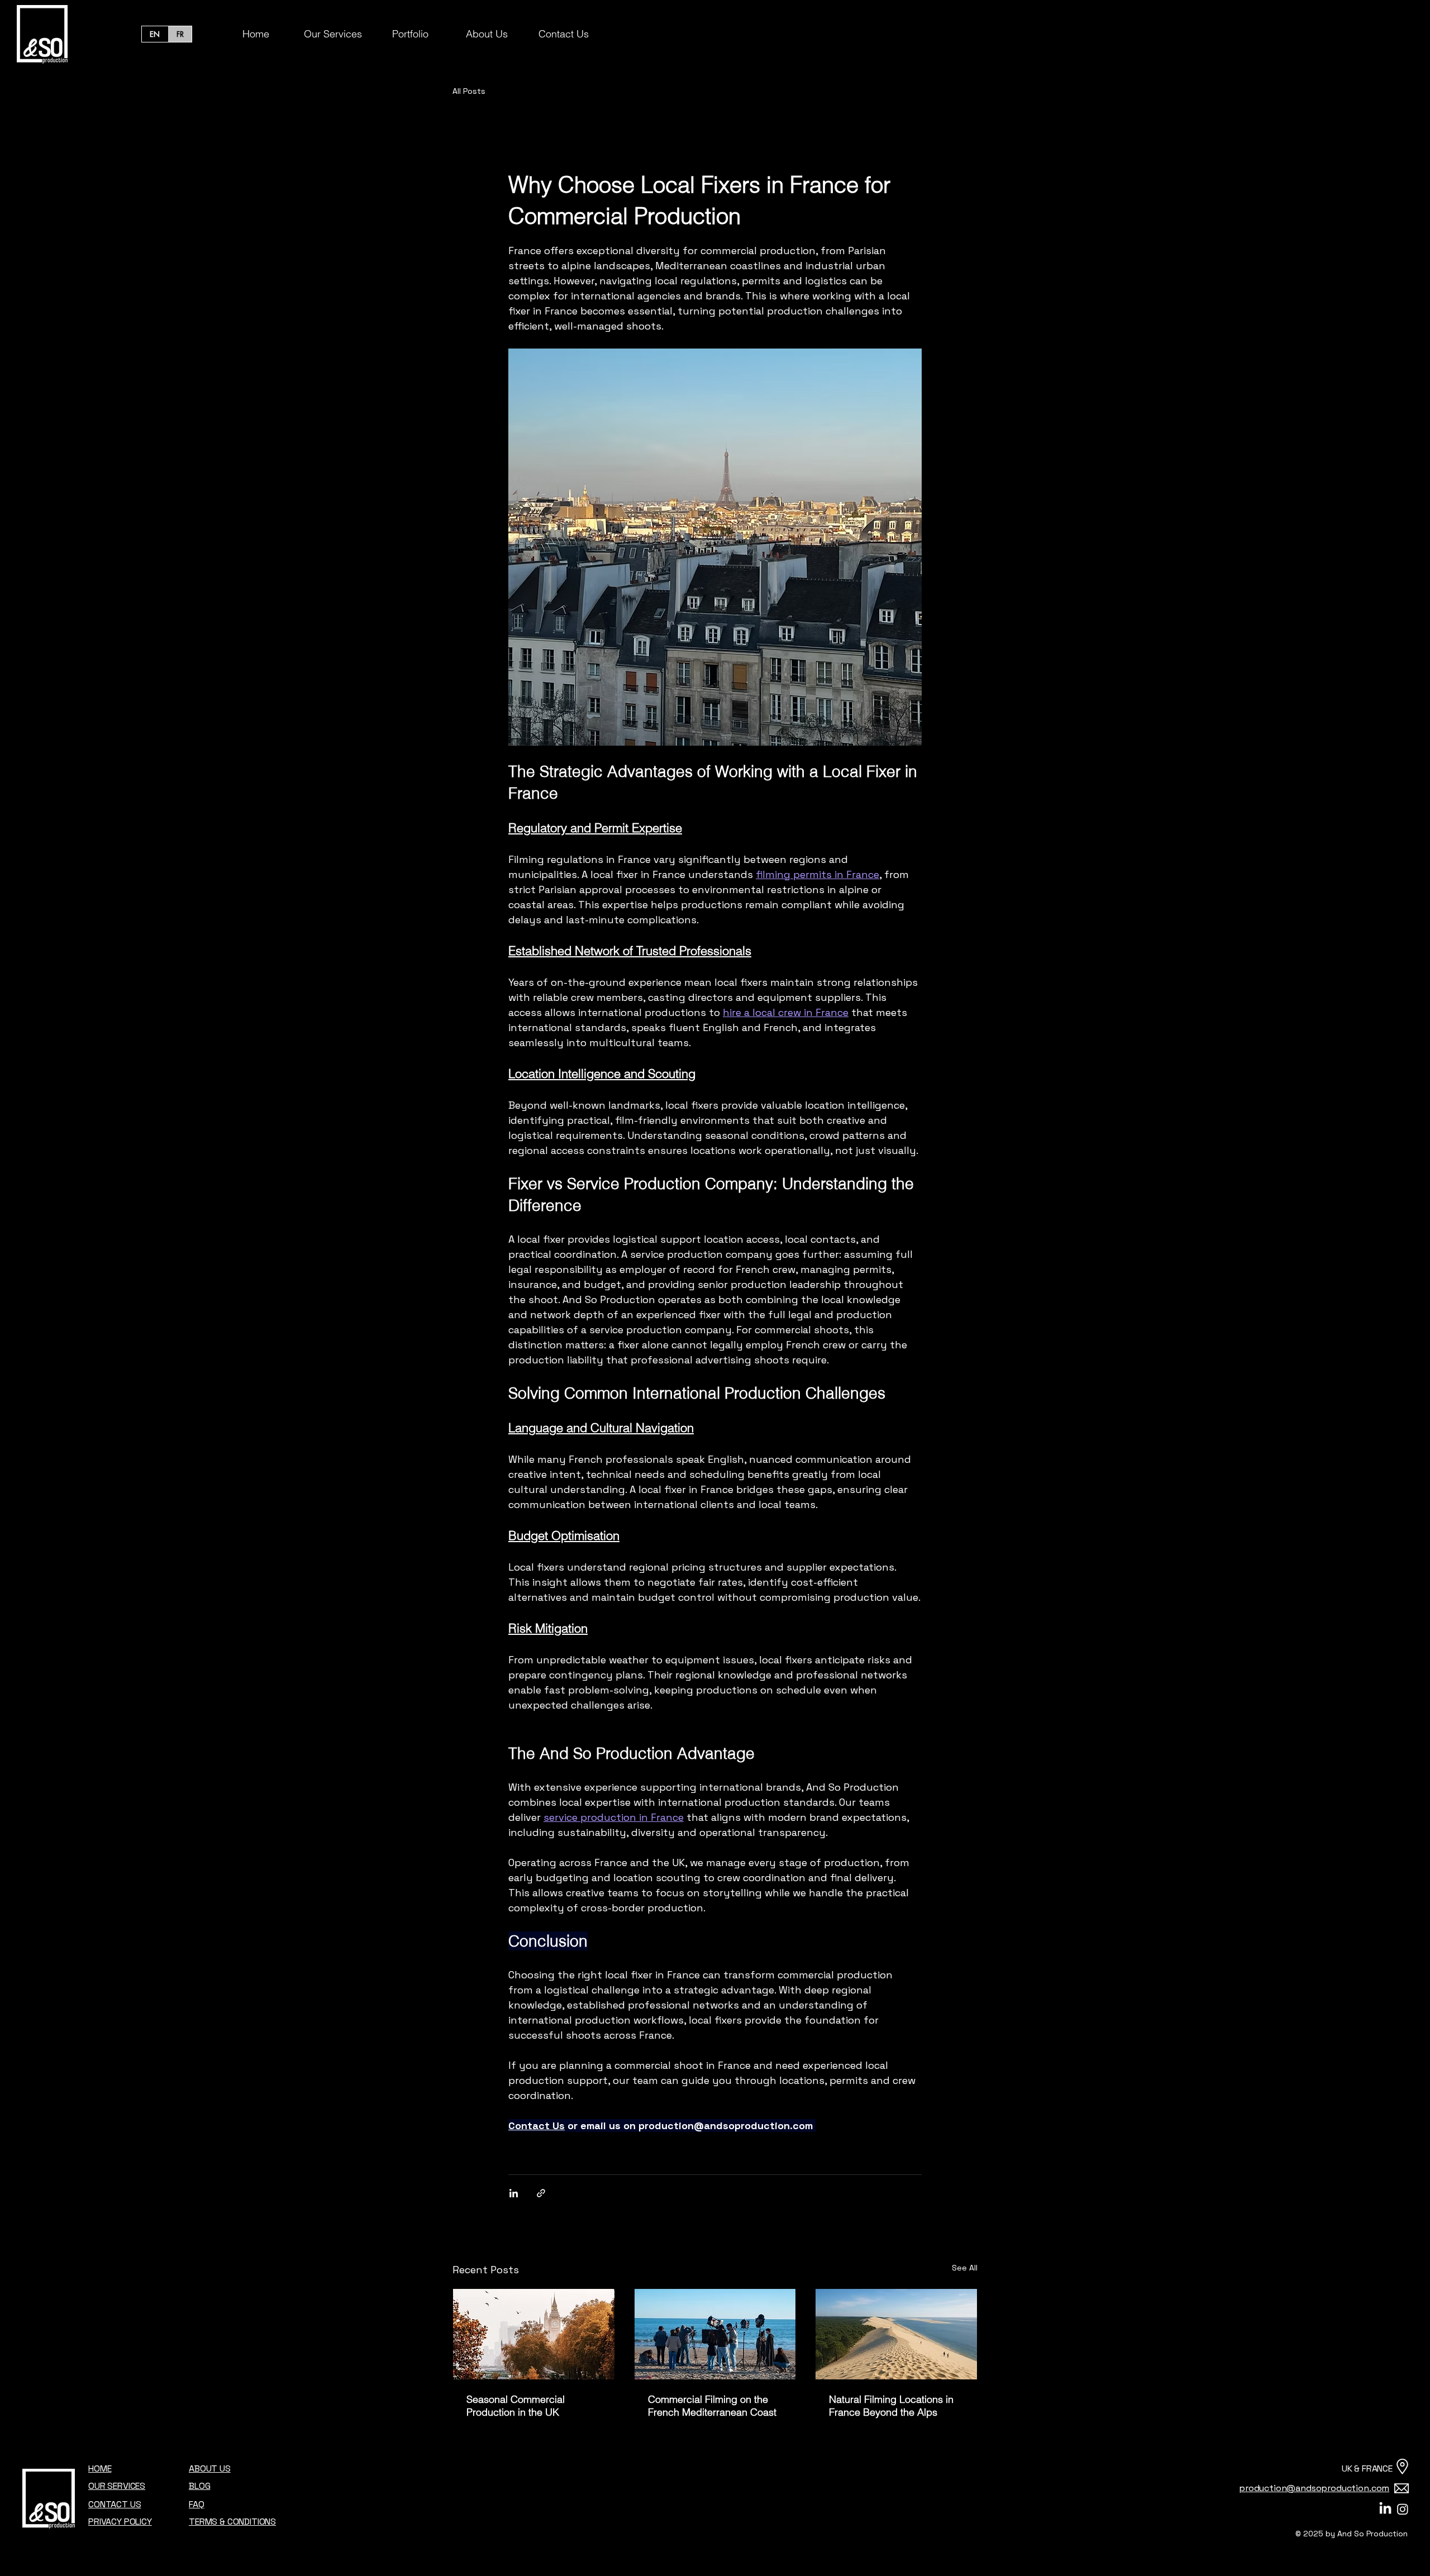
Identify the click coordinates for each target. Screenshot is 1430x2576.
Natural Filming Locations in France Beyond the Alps (891, 2406)
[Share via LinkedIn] (514, 2193)
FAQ (197, 2504)
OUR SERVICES (117, 2486)
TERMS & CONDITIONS (232, 2522)
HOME (100, 2468)
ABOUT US (210, 2468)
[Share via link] (541, 2193)
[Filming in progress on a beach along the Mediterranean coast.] (715, 2334)
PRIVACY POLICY (120, 2522)
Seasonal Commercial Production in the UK (516, 2406)
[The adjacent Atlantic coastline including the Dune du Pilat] (896, 2334)
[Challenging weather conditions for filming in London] (534, 2334)
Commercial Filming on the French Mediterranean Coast (712, 2406)
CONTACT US (115, 2504)
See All (965, 2268)
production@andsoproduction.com (1314, 2488)
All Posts (469, 91)
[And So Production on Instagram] (1403, 2509)
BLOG (199, 2486)
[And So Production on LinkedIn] (1385, 2509)
